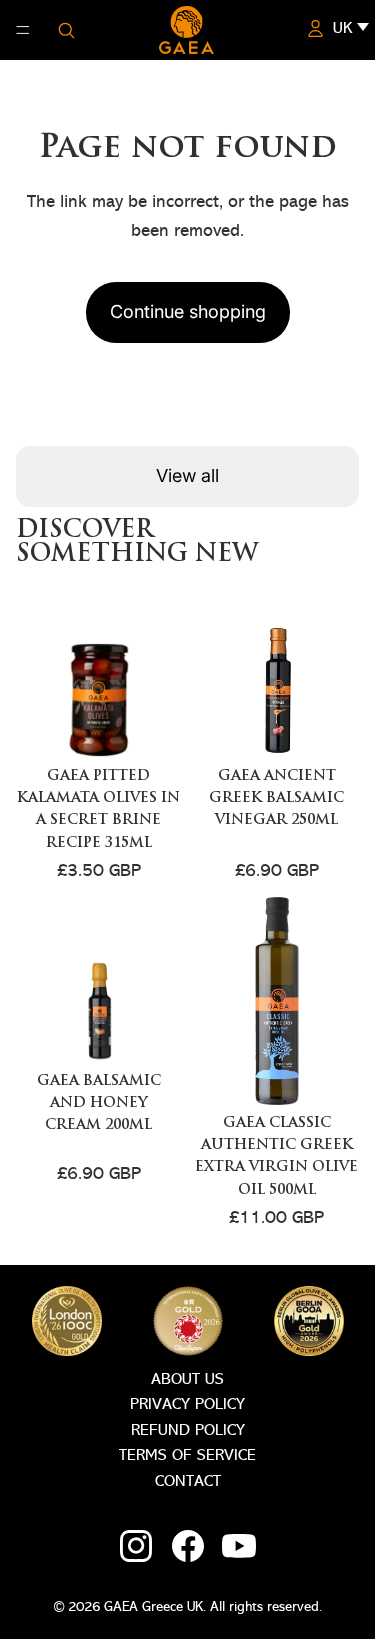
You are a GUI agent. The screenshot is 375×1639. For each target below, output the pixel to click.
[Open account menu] (315, 28)
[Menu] (23, 30)
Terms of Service (187, 1456)
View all (187, 475)
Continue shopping (188, 311)
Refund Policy (188, 1431)
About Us (187, 1380)
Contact (188, 1482)
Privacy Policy (187, 1405)
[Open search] (66, 30)
